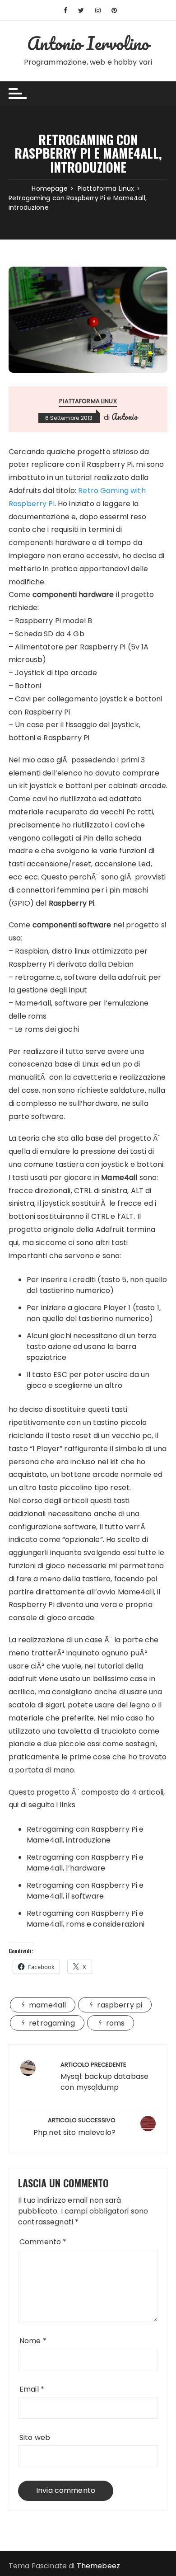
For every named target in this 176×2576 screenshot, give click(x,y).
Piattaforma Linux (88, 401)
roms (116, 2023)
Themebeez (98, 2566)
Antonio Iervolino (88, 43)
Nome (33, 2341)
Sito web (35, 2437)
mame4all (47, 2005)
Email (32, 2389)
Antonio (125, 417)
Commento (43, 2242)
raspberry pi (120, 2005)
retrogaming (52, 2023)
